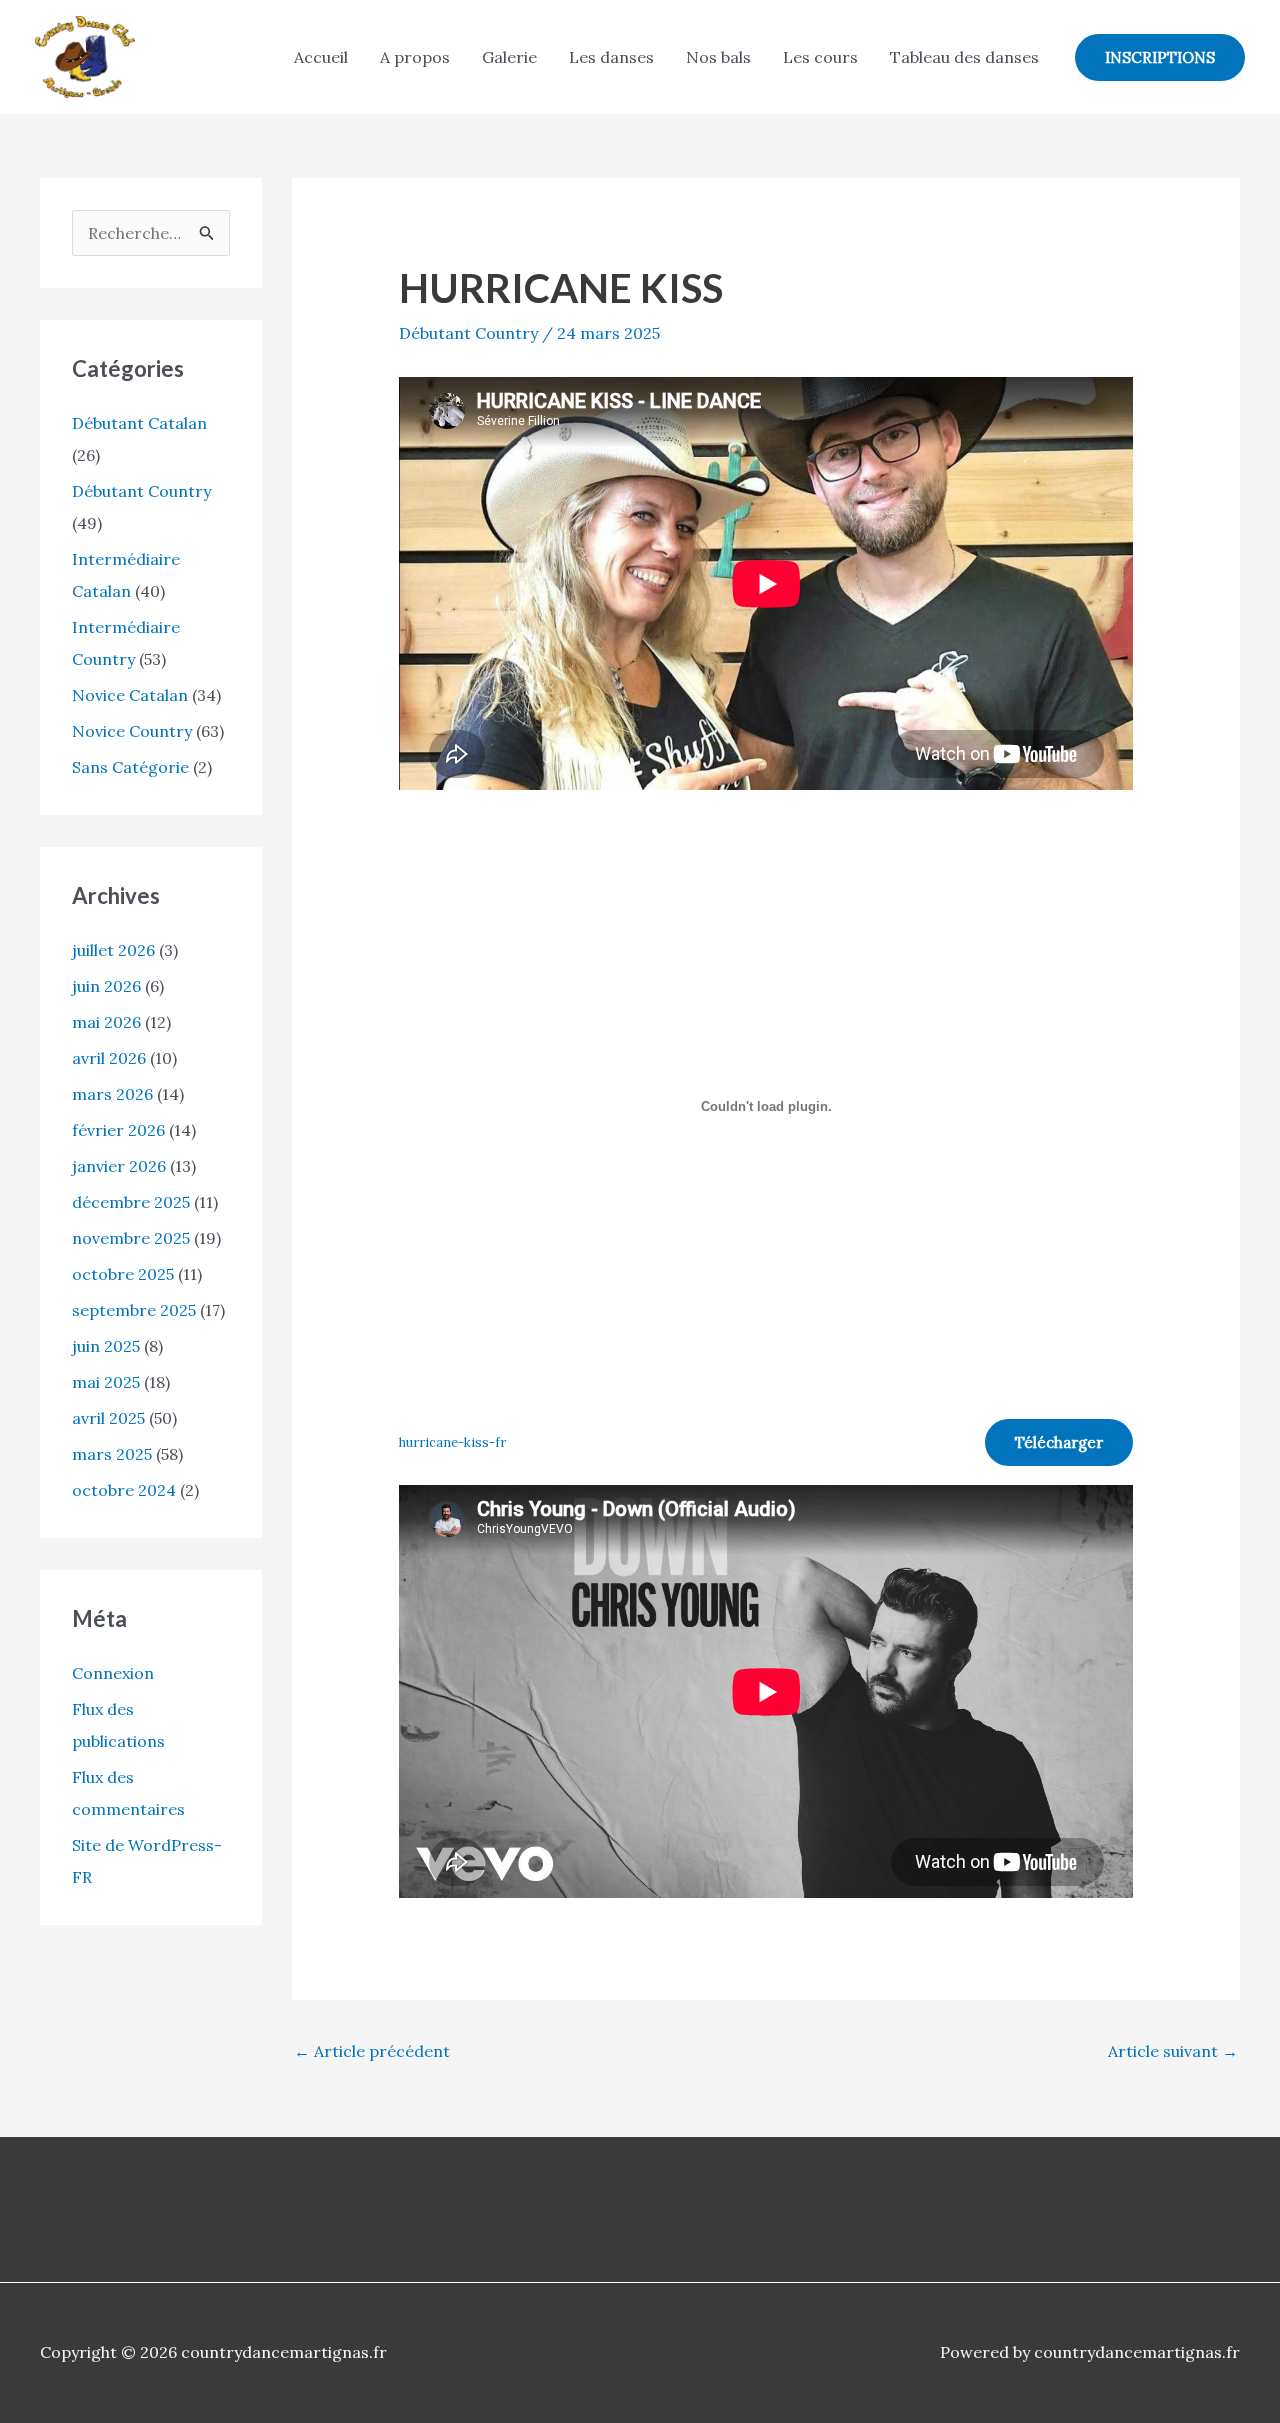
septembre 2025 (134, 1310)
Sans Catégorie (130, 767)
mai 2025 (106, 1382)
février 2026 (118, 1130)
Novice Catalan (130, 695)
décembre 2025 (131, 1202)
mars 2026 (112, 1094)
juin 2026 (106, 986)
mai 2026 (106, 1022)
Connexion (113, 1673)
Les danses (611, 57)
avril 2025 (108, 1418)
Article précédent (372, 2051)
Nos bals (718, 57)
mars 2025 (112, 1454)
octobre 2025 (123, 1274)
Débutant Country (141, 491)
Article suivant (1173, 2051)
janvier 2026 (119, 1166)
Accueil (321, 57)
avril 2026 (109, 1058)
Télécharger (1059, 1442)
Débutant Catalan (139, 423)
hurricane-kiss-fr (452, 1442)
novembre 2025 (131, 1238)
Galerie (509, 57)
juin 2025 (106, 1346)
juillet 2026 (113, 950)
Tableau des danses (964, 57)
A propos (415, 57)
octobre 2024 (124, 1490)
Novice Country (132, 731)
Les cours (820, 57)
